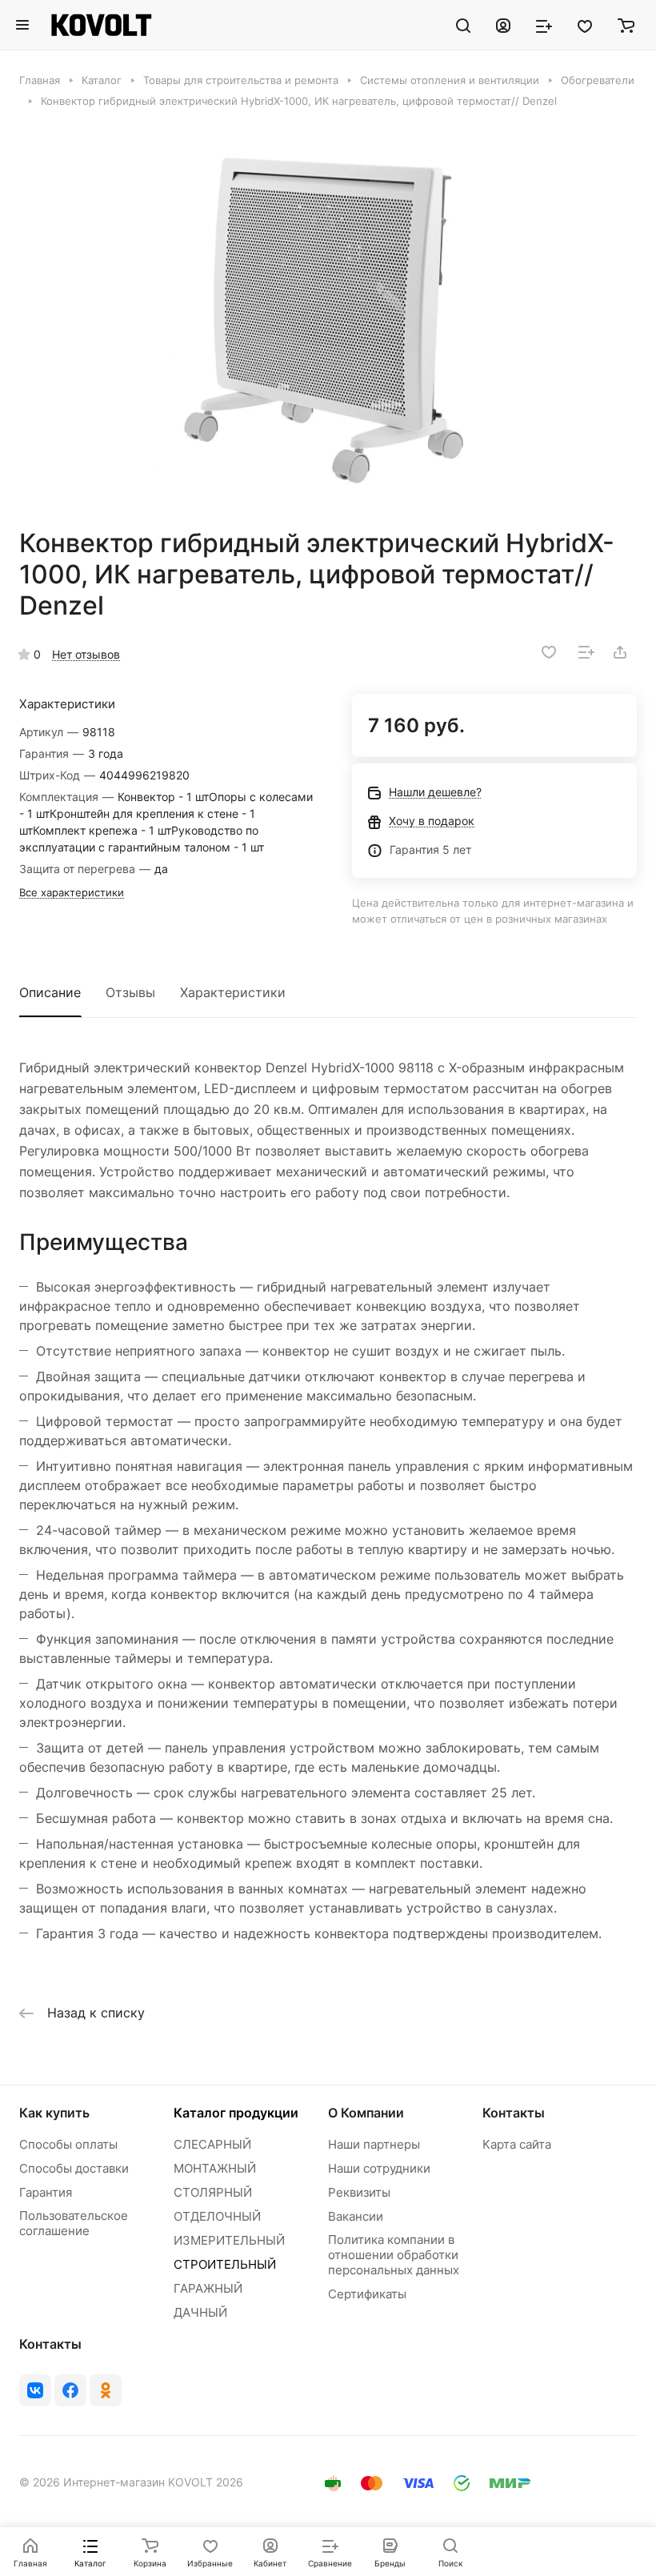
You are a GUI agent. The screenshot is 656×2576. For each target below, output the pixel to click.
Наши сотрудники (379, 2168)
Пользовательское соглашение (74, 2223)
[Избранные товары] (585, 25)
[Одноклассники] (106, 2390)
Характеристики (233, 992)
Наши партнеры (374, 2144)
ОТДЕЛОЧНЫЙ (217, 2216)
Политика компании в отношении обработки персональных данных (394, 2255)
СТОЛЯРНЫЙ (213, 2192)
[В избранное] (549, 652)
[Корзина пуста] (626, 25)
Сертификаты (367, 2294)
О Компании (366, 2113)
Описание (50, 992)
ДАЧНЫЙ (200, 2312)
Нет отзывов (86, 654)
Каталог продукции (236, 2113)
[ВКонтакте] (35, 2390)
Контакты (514, 2113)
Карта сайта (517, 2144)
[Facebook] (70, 2390)
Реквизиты (359, 2192)
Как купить (54, 2113)
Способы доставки (74, 2168)
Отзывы (130, 992)
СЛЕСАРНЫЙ (212, 2144)
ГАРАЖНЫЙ (208, 2288)
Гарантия (46, 2192)
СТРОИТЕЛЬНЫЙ (225, 2264)
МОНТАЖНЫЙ (215, 2168)
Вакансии (356, 2216)
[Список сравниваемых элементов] (544, 25)
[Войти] (503, 25)
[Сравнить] (586, 652)
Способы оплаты (68, 2144)
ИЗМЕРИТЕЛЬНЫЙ (229, 2240)
